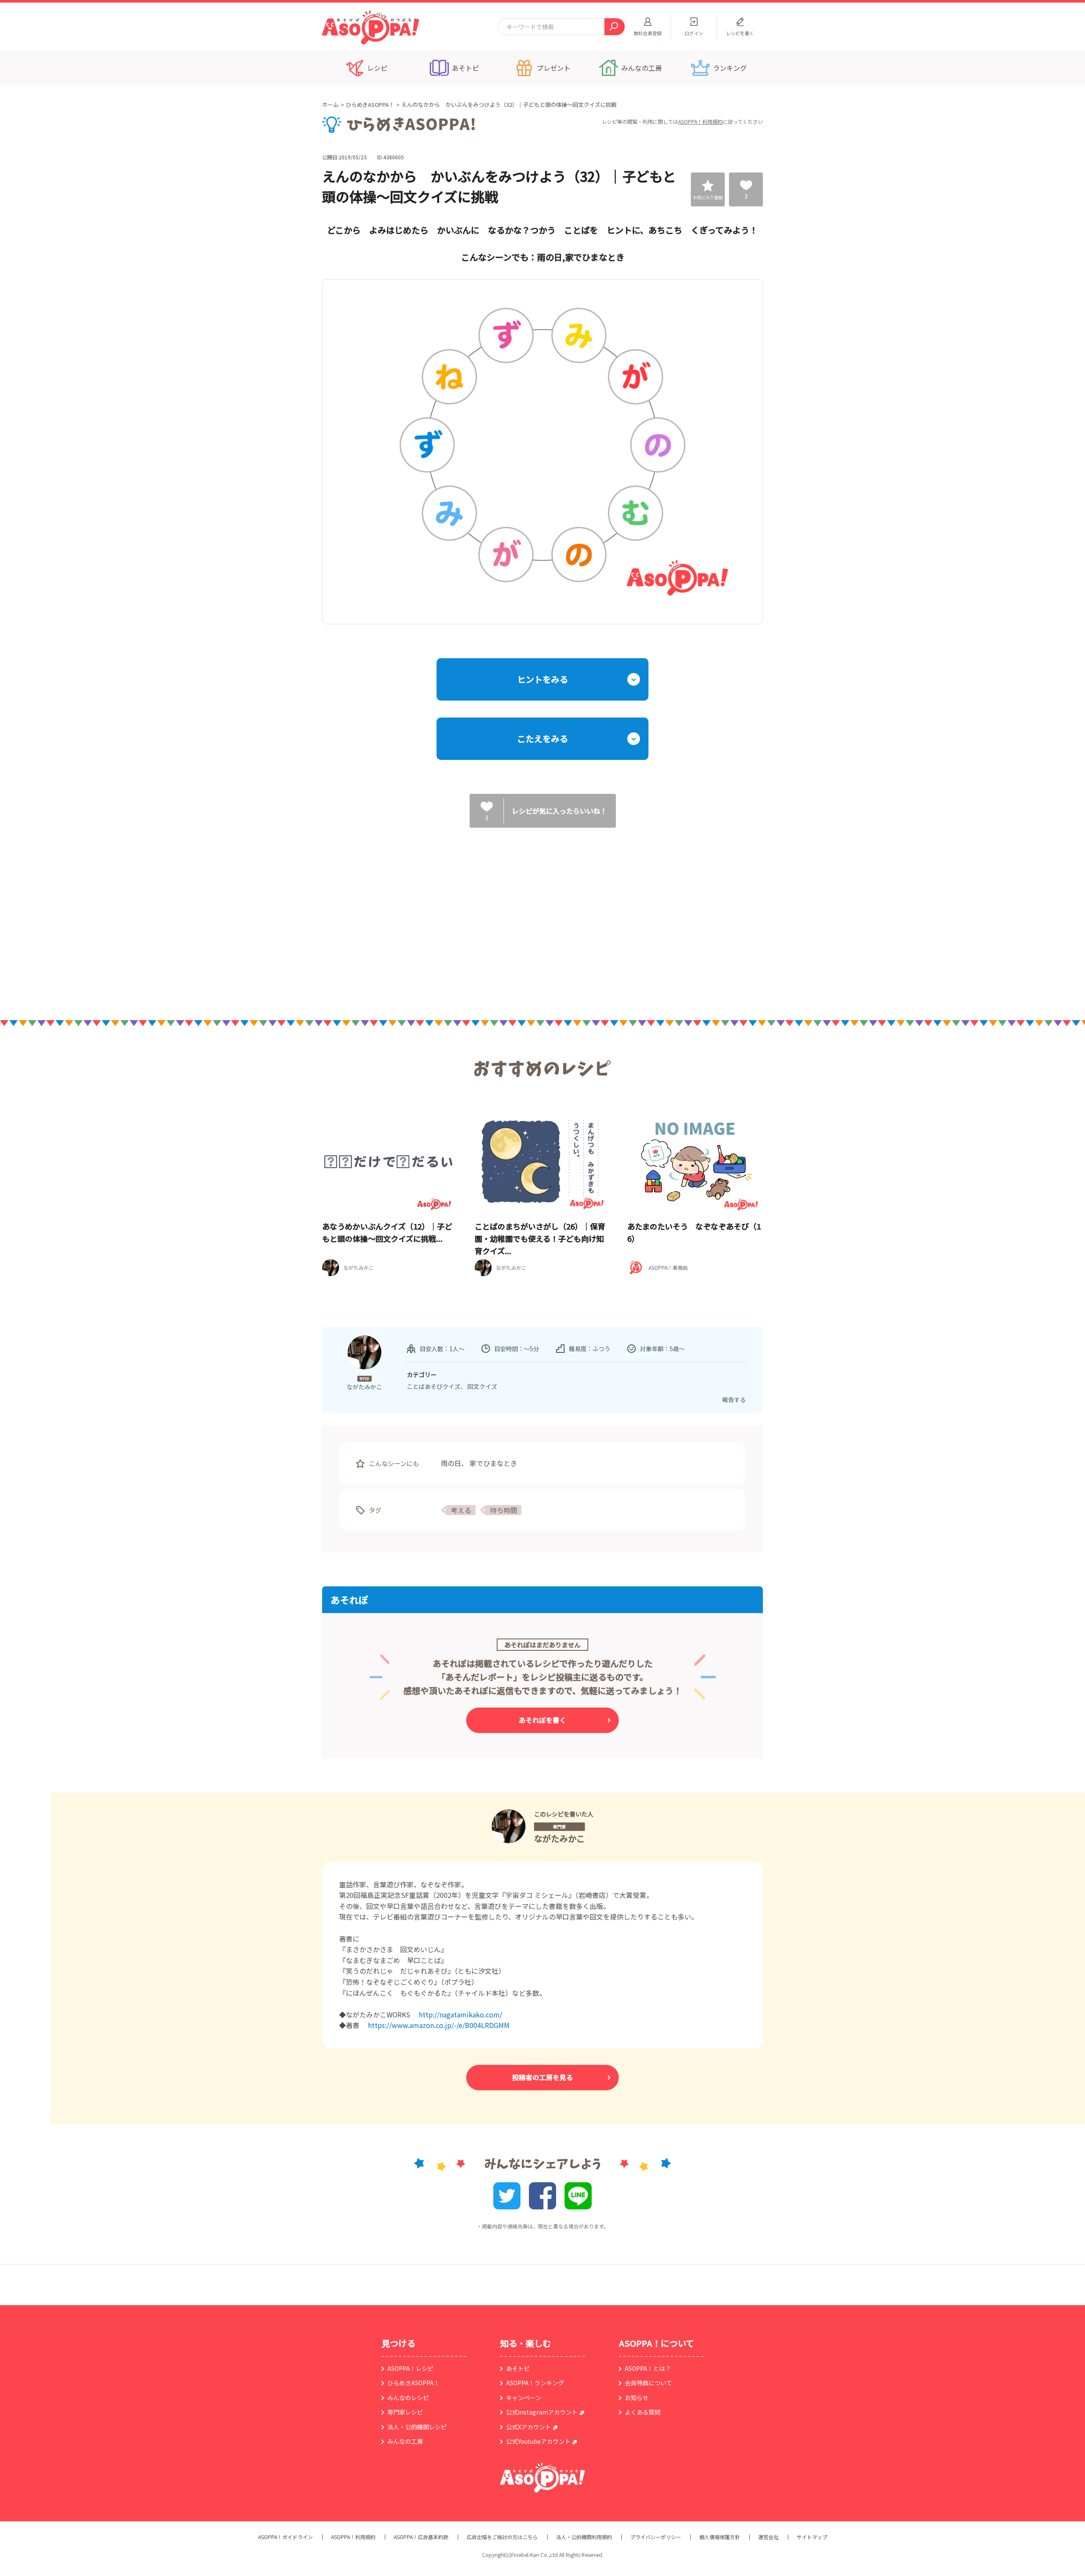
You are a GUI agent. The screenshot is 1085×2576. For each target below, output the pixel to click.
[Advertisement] (456, 915)
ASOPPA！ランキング (535, 2383)
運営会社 (768, 2537)
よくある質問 (643, 2412)
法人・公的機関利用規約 (584, 2537)
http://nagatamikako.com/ (460, 2014)
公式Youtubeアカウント (538, 2441)
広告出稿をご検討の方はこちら (502, 2537)
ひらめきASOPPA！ (370, 104)
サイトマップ (812, 2537)
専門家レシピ (405, 2412)
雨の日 (451, 1463)
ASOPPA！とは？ (648, 2368)
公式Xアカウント (529, 2427)
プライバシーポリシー (656, 2537)
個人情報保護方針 (720, 2537)
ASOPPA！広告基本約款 (421, 2537)
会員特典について (648, 2383)
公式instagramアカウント (542, 2412)
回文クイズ (482, 1386)
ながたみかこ (559, 1838)
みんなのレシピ (408, 2398)
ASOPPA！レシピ (410, 2368)
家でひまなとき (493, 1463)
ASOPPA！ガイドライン (285, 2537)
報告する (734, 1399)
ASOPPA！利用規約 (700, 121)
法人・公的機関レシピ (417, 2427)
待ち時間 (504, 1510)
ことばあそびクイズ (434, 1386)
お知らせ (637, 2398)
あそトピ (518, 2368)
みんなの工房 (405, 2441)
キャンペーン (524, 2398)
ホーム (330, 104)
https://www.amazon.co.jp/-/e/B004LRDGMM (439, 2025)
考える (461, 1510)
